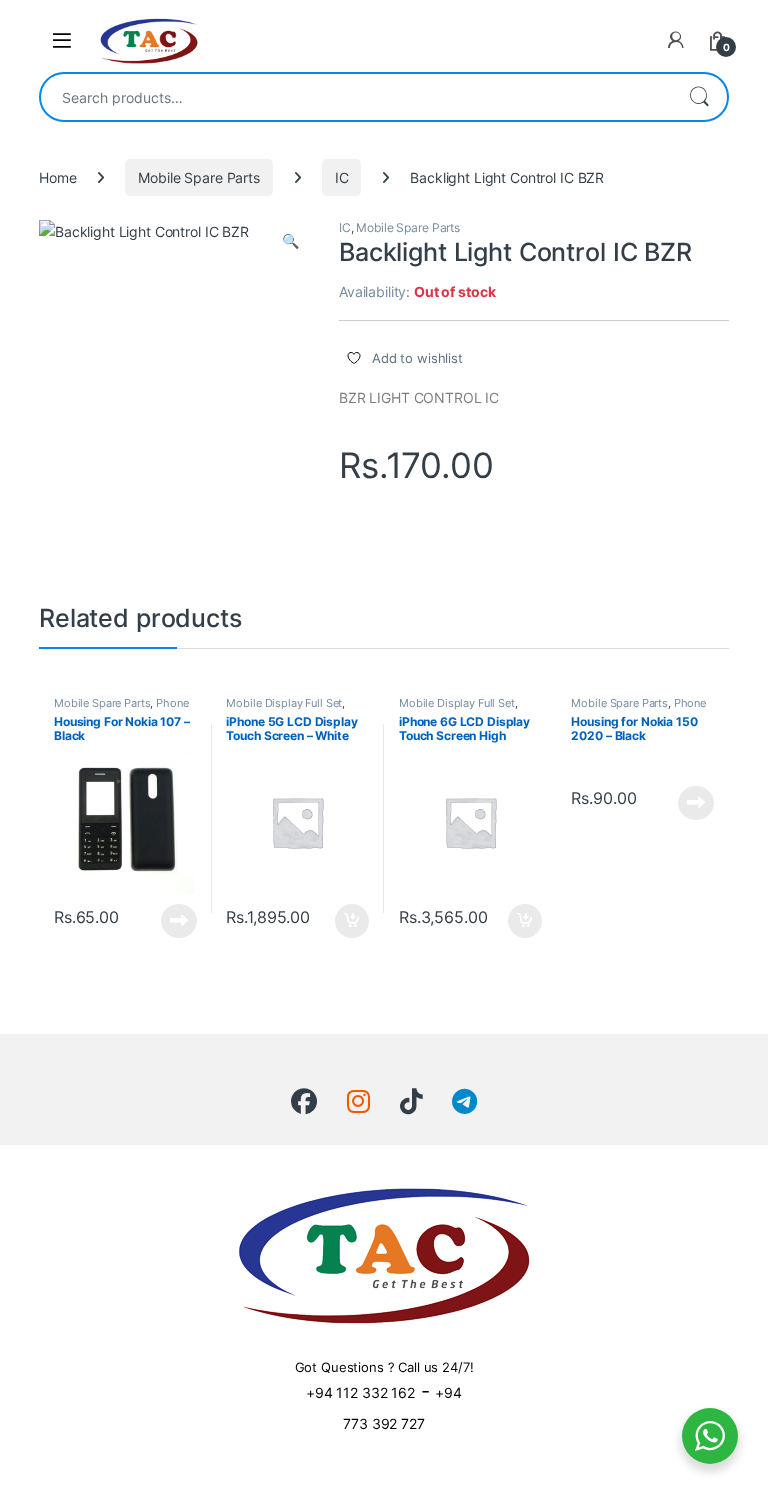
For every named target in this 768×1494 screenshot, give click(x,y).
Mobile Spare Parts (198, 177)
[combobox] (356, 97)
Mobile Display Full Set (284, 703)
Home (57, 177)
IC (342, 177)
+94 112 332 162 (360, 1392)
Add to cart (352, 921)
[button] (290, 241)
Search (699, 97)
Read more (179, 921)
